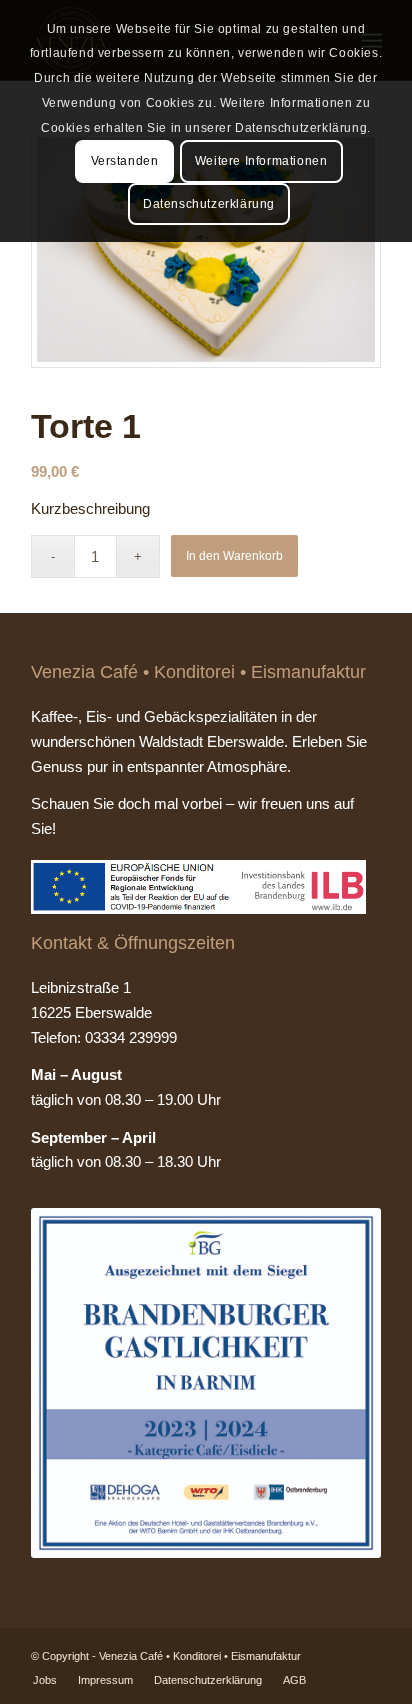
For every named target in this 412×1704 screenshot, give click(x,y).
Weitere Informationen (261, 161)
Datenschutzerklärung (209, 204)
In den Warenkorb (234, 556)
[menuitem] (45, 1680)
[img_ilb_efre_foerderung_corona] (198, 887)
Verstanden (125, 161)
